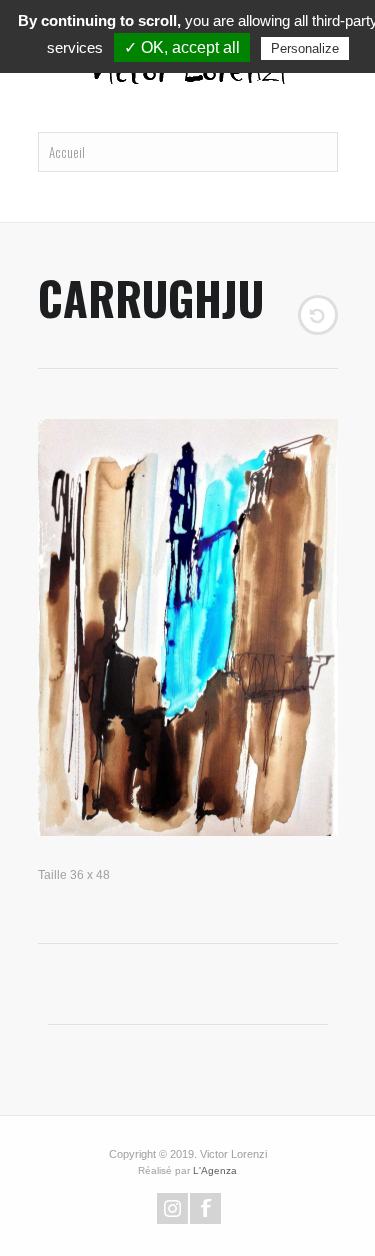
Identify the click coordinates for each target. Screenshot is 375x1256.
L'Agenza (215, 1170)
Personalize (305, 48)
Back (318, 315)
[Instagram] (172, 1208)
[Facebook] (205, 1208)
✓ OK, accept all (182, 47)
